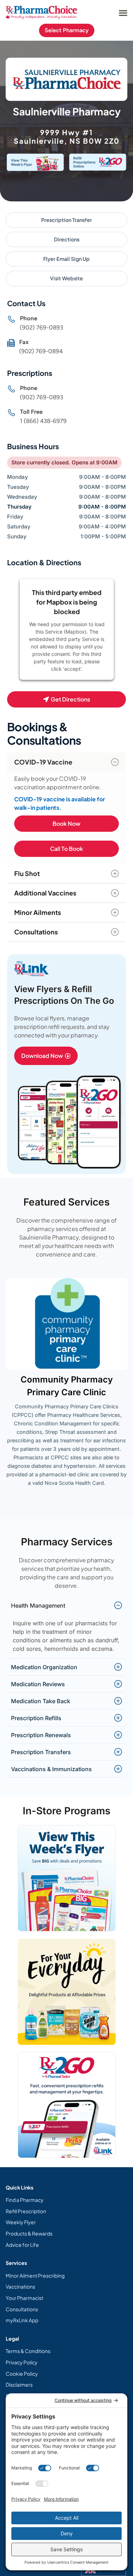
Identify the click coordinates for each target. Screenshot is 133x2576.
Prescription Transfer (66, 220)
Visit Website (66, 278)
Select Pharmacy (67, 30)
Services (16, 2263)
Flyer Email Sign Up (66, 259)
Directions (67, 239)
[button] (123, 13)
